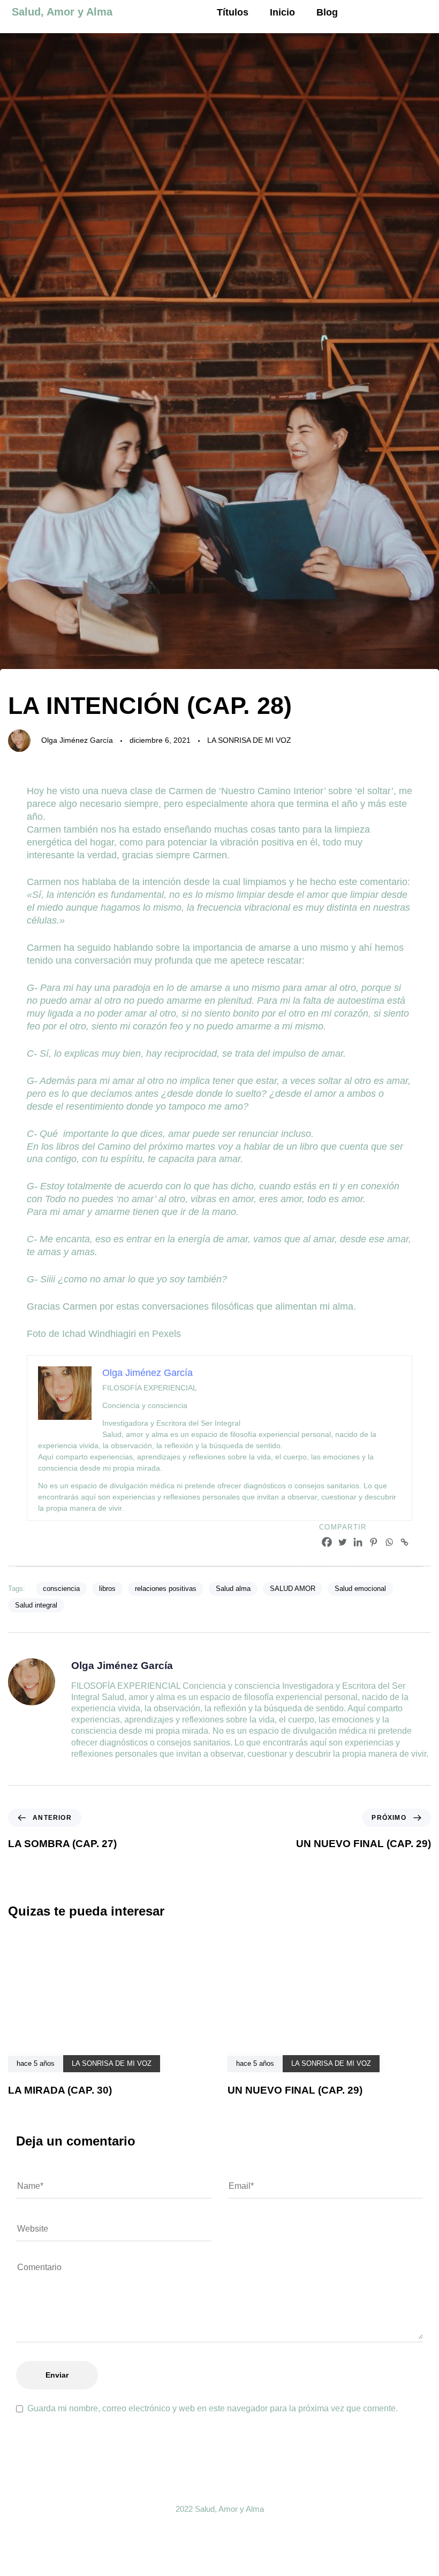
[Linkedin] (358, 1542)
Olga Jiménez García (77, 740)
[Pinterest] (373, 1542)
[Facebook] (327, 1542)
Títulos (233, 12)
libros (107, 1589)
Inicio (282, 12)
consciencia (61, 1589)
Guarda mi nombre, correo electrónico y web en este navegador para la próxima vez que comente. (213, 2408)
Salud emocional (360, 1589)
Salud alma (233, 1589)
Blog (327, 12)
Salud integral (36, 1605)
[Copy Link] (404, 1542)
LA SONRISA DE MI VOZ (249, 740)
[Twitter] (342, 1542)
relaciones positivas (166, 1589)
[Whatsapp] (389, 1542)
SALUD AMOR (293, 1589)
